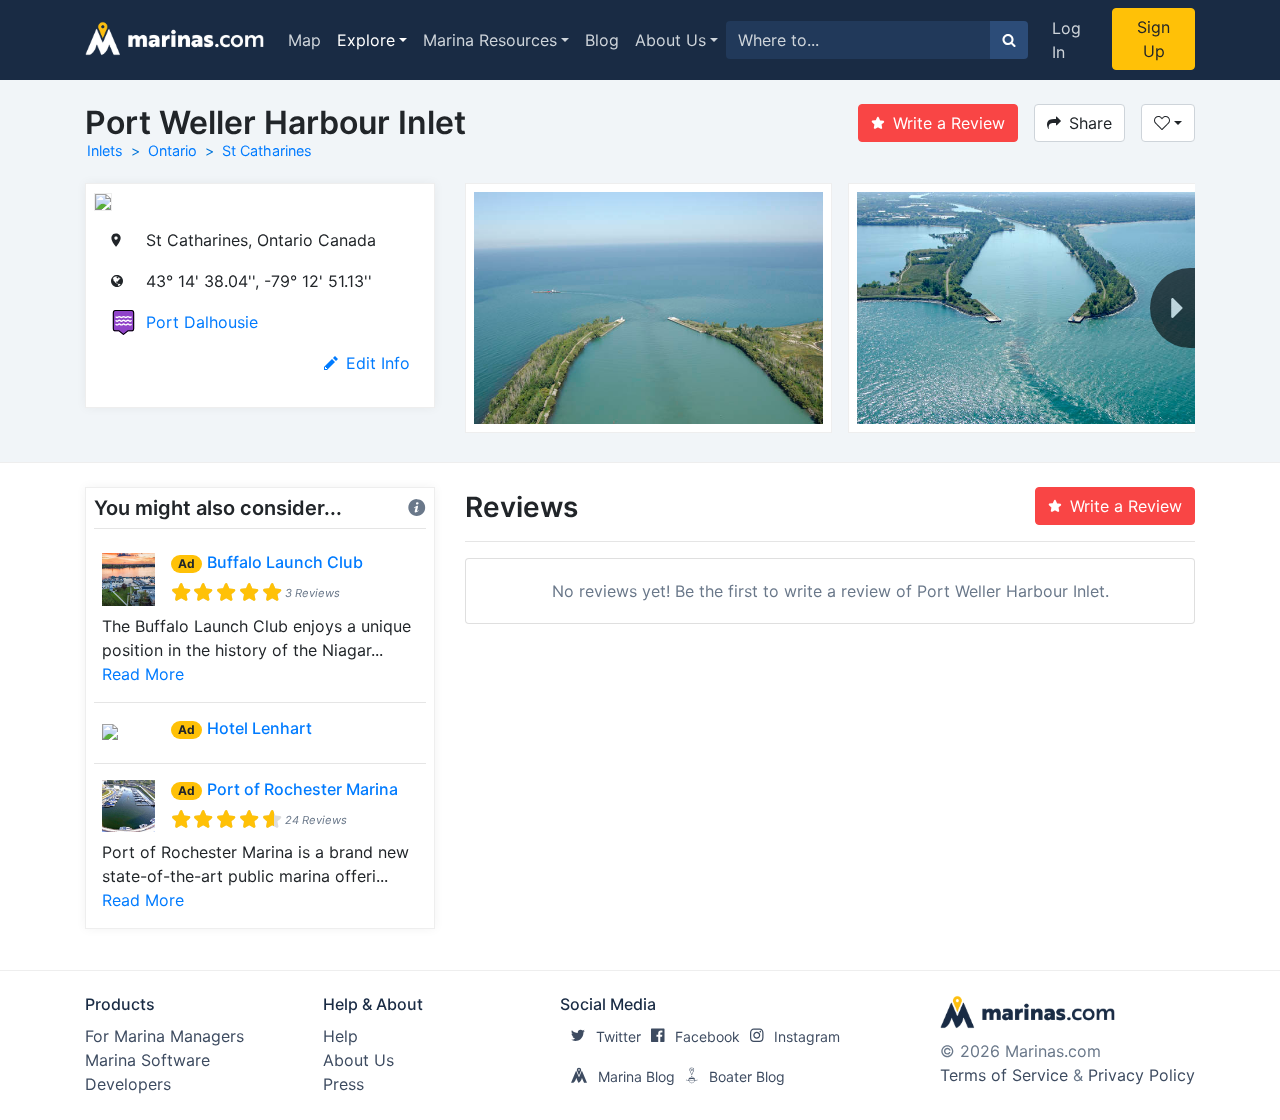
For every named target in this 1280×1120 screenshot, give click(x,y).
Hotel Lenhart (259, 728)
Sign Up (1153, 39)
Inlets (105, 150)
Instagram (807, 1036)
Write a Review (949, 123)
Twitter (618, 1036)
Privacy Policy (1141, 1075)
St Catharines (267, 150)
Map (304, 40)
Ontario (172, 150)
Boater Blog (747, 1076)
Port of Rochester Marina (302, 789)
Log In (1066, 40)
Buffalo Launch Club (285, 562)
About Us (670, 40)
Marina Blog (636, 1076)
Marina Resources (490, 40)
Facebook (707, 1036)
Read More (143, 674)
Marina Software (147, 1060)
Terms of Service (1004, 1075)
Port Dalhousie (202, 322)
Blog (602, 40)
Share (1090, 123)
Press (343, 1084)
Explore (366, 40)
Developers (128, 1084)
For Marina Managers (164, 1036)
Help (340, 1036)
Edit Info (378, 363)
